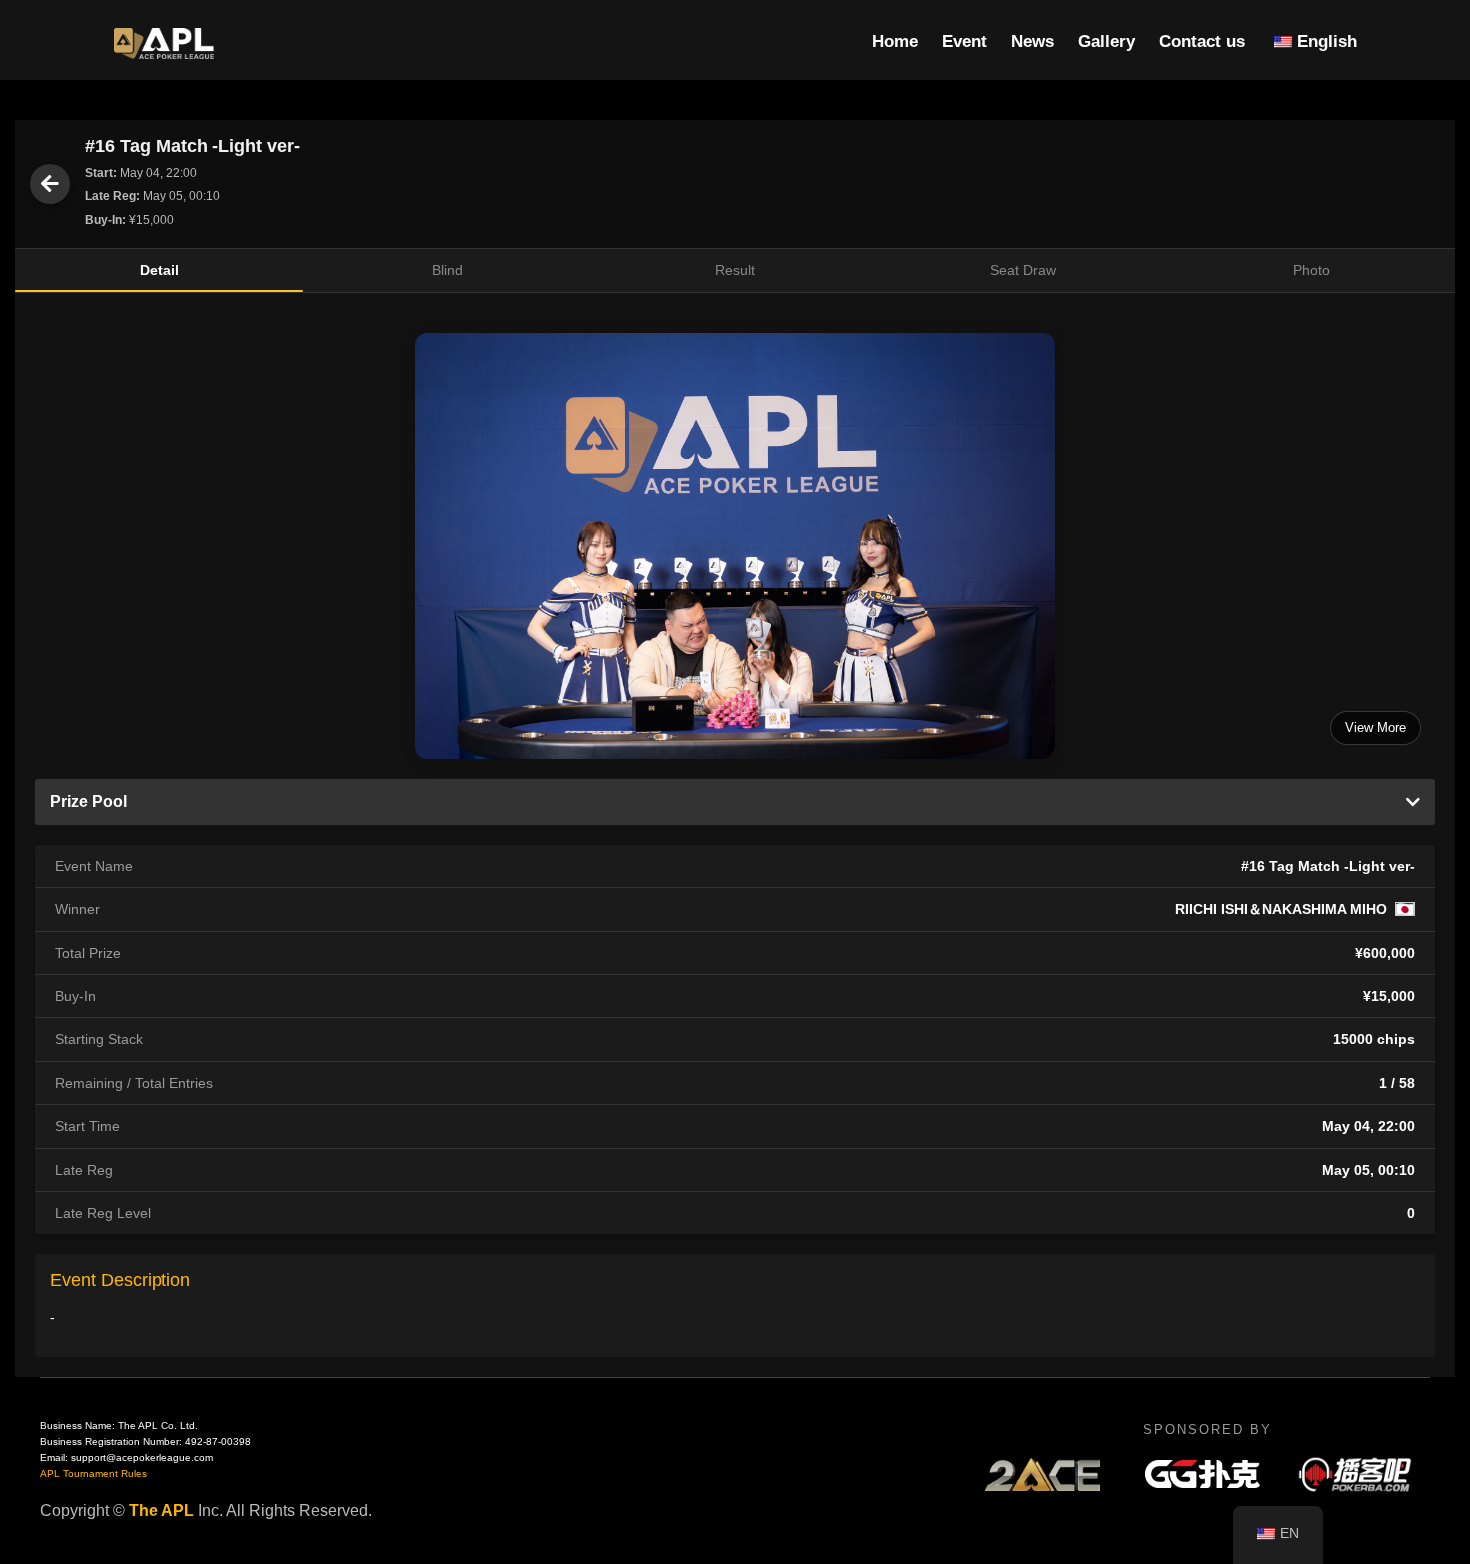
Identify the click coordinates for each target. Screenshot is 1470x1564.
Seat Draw (1023, 270)
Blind (447, 270)
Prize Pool (88, 801)
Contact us (1202, 41)
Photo (1311, 270)
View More (1375, 727)
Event (964, 41)
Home (895, 41)
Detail (159, 270)
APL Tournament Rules (93, 1473)
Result (735, 270)
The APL (161, 1510)
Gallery (1106, 41)
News (1032, 41)
